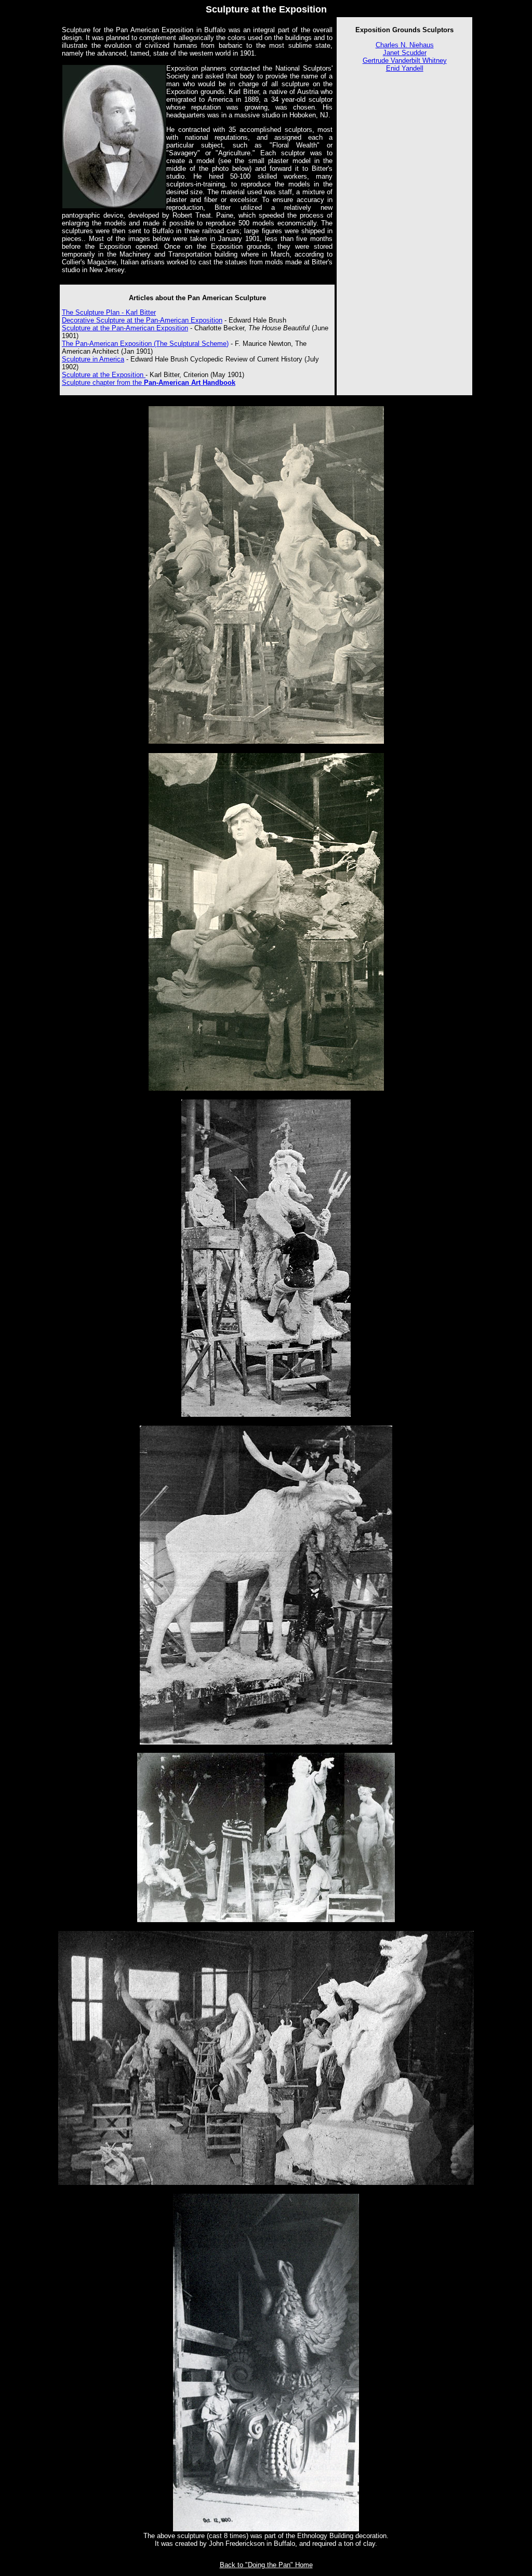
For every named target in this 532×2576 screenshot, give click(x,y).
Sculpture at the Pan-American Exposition (125, 328)
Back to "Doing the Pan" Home (266, 2565)
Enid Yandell (405, 68)
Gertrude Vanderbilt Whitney (405, 61)
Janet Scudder (405, 53)
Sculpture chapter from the (149, 383)
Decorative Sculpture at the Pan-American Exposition (142, 320)
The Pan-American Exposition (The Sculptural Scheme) (145, 344)
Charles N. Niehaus (405, 45)
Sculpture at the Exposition (104, 375)
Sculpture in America (93, 359)
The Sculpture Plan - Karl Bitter (109, 312)
